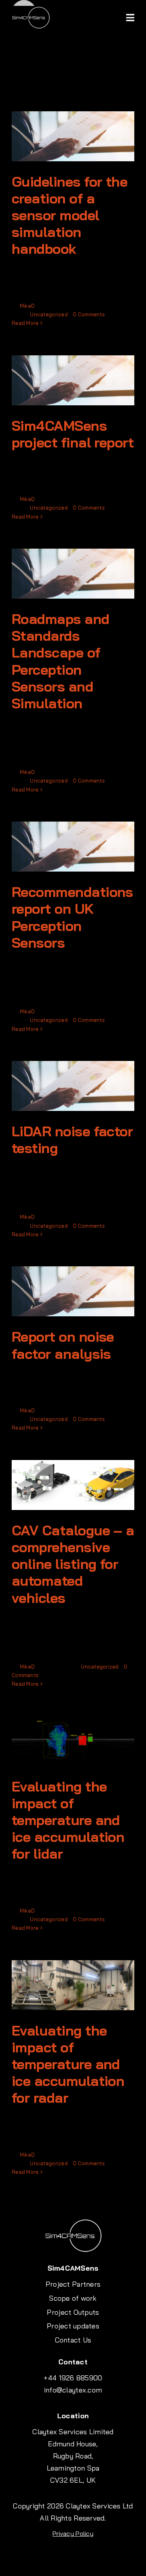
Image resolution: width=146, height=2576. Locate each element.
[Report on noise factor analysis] (73, 1291)
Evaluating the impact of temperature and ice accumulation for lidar (68, 1820)
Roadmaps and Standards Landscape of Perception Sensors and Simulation (61, 661)
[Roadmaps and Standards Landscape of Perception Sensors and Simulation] (73, 574)
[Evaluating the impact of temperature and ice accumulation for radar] (73, 1985)
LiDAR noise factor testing (72, 1139)
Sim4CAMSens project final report (73, 434)
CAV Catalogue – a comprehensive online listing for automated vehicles (73, 1564)
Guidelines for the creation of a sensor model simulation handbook (69, 215)
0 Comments (89, 314)
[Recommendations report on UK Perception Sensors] (73, 847)
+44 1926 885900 (73, 2378)
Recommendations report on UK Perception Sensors (72, 917)
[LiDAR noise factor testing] (73, 1086)
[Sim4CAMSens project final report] (73, 380)
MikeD (27, 306)
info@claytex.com (73, 2390)
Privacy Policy (73, 2533)
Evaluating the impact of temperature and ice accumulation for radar (68, 2064)
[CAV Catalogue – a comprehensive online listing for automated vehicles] (73, 1485)
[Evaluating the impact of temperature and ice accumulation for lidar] (73, 1741)
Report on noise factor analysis (63, 1345)
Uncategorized (49, 314)
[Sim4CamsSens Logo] (31, 9)
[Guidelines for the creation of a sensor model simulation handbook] (73, 136)
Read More (25, 323)
